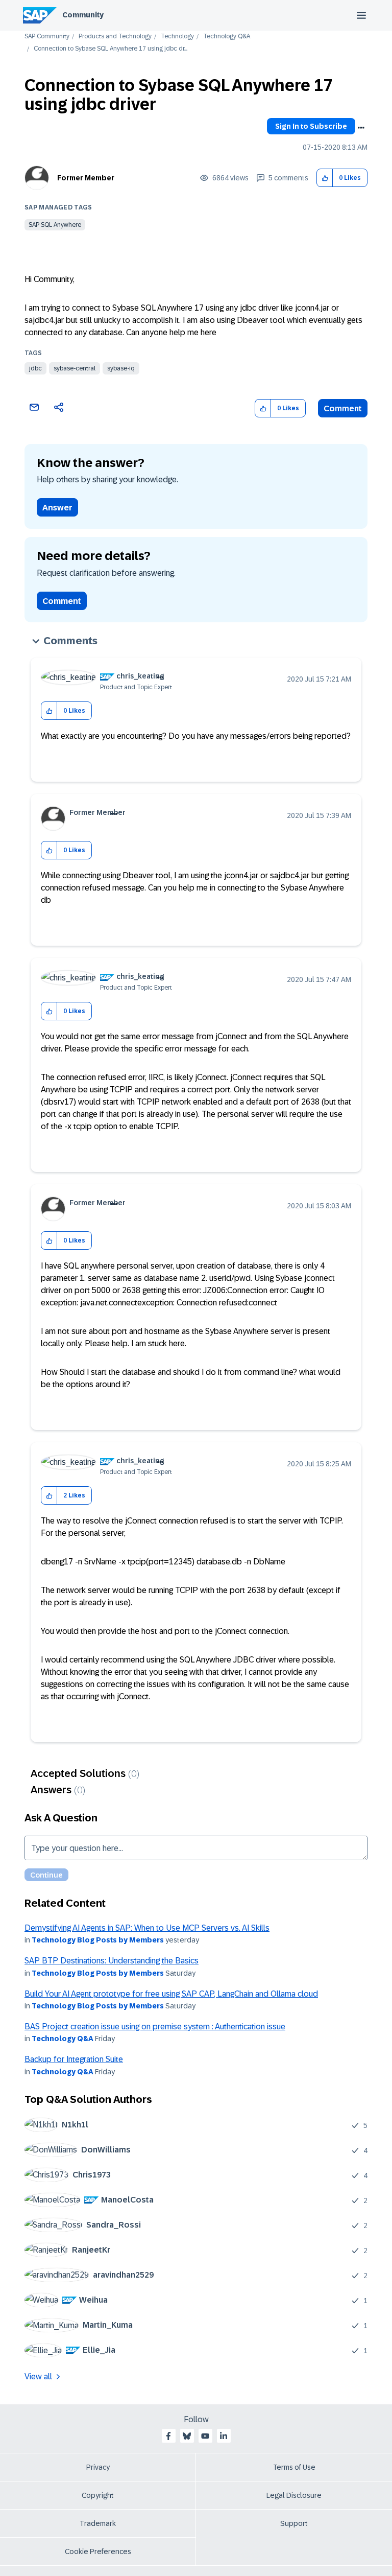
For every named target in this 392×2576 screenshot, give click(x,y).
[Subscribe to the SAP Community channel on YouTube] (205, 2436)
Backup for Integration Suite (74, 2059)
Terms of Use (294, 2467)
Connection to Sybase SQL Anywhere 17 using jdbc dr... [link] (111, 49)
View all (38, 2376)
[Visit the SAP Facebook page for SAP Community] (168, 2436)
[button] (325, 178)
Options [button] (361, 128)
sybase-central (75, 368)
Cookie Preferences (98, 2551)
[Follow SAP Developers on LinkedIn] (224, 2436)
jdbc (35, 368)
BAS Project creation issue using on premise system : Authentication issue (155, 2027)
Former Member (86, 178)
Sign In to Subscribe (311, 126)
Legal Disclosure (294, 2495)
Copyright (98, 2495)
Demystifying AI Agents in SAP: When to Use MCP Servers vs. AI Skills (147, 1928)
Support (294, 2523)
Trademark (98, 2523)
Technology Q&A (227, 37)
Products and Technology (115, 37)
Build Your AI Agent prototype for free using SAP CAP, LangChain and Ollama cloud (171, 1994)
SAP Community (47, 37)
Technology (177, 37)
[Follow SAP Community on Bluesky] (187, 2436)
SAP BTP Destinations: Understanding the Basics (112, 1961)
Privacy (98, 2467)
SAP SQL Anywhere (55, 225)
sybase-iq (121, 368)
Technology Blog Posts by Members (98, 1940)
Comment (343, 408)
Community (83, 15)
